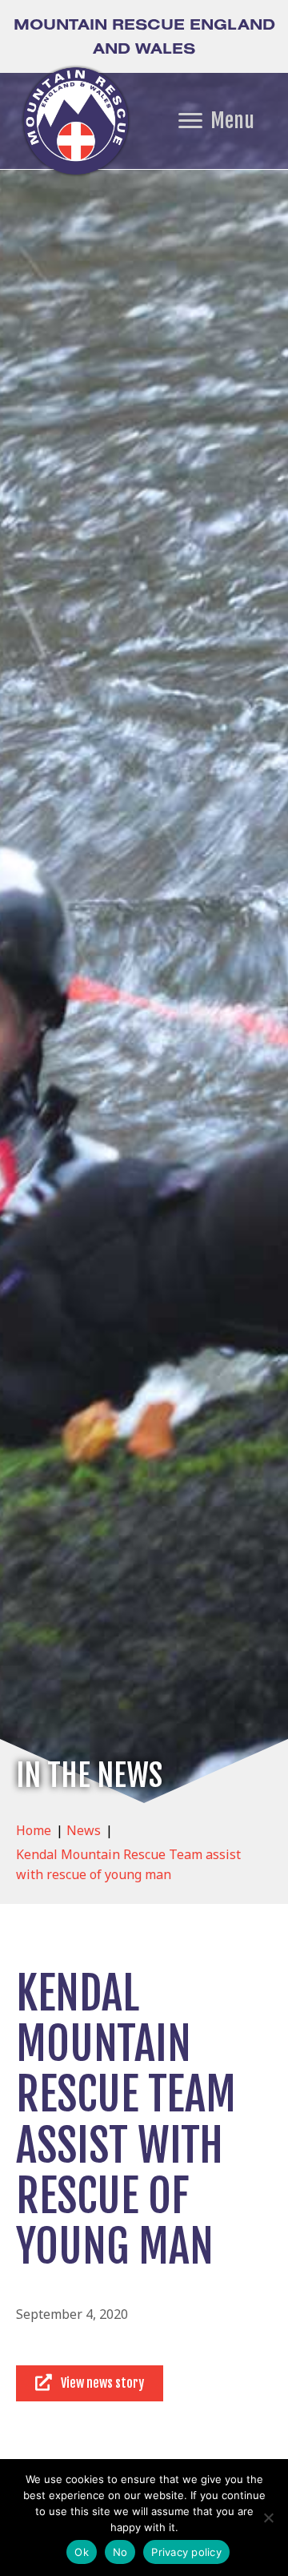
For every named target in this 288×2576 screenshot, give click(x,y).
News (84, 1830)
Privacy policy (186, 2552)
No (120, 2552)
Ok (82, 2552)
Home (34, 1830)
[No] (268, 2518)
